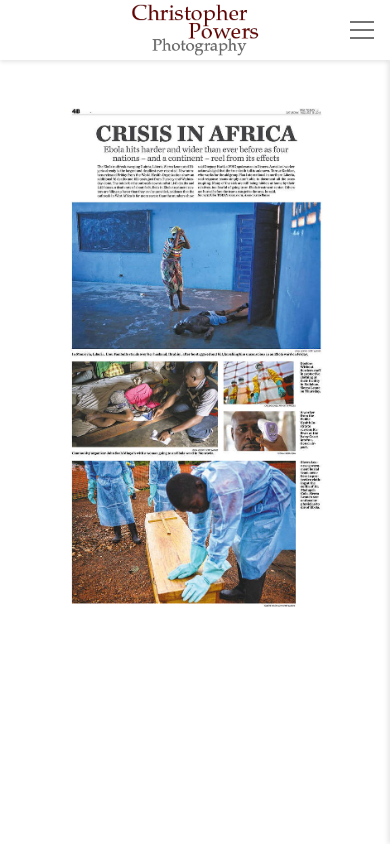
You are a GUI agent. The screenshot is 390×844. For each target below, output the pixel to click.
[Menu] (362, 30)
